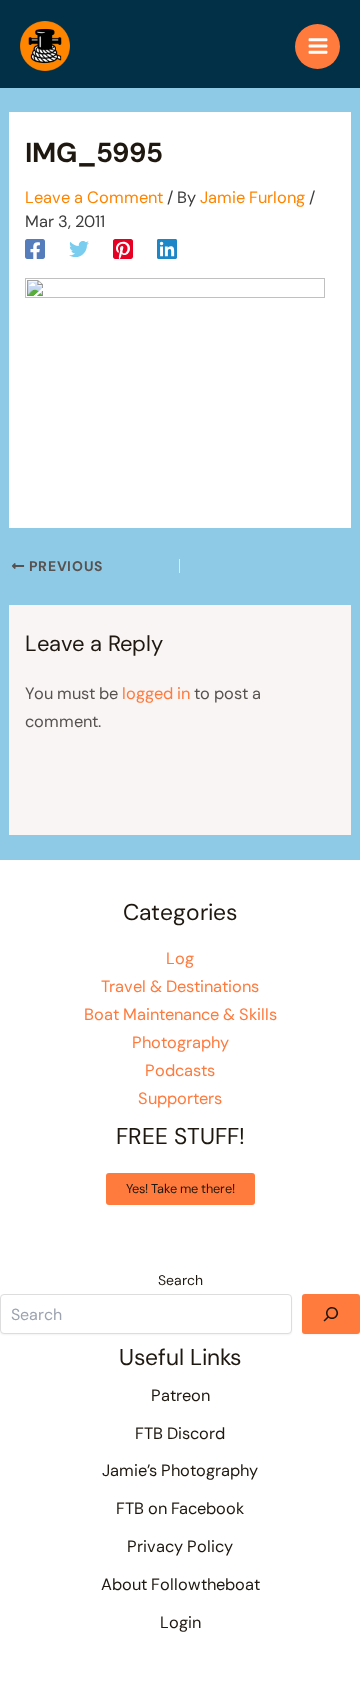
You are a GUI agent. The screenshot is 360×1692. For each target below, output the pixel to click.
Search (180, 1280)
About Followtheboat (180, 1584)
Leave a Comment (94, 197)
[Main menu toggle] (317, 46)
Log (180, 958)
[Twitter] (79, 248)
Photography (180, 1042)
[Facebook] (35, 248)
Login (180, 1622)
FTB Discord (180, 1433)
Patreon (180, 1395)
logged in (156, 693)
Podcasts (180, 1070)
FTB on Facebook (180, 1508)
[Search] (331, 1314)
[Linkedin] (167, 248)
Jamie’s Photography (180, 1470)
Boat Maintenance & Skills (180, 1014)
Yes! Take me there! (180, 1188)
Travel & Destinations (180, 986)
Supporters (180, 1098)
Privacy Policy (180, 1546)
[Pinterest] (123, 248)
